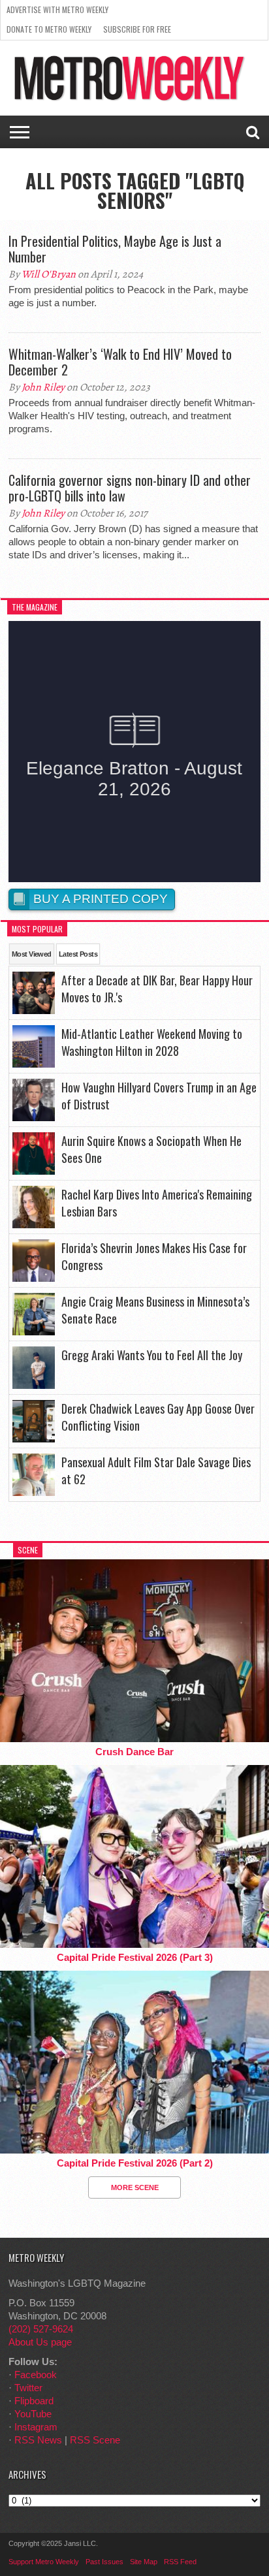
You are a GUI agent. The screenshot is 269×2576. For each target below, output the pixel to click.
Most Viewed (32, 954)
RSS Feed (180, 2562)
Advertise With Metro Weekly (57, 9)
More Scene (135, 2187)
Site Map (144, 2562)
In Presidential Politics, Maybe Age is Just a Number (115, 249)
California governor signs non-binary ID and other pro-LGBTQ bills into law (130, 488)
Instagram (36, 2427)
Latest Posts (78, 954)
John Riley (43, 387)
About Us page (40, 2342)
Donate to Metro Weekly (49, 29)
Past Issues (104, 2562)
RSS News (38, 2440)
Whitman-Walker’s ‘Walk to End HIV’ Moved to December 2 (120, 362)
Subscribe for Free (137, 29)
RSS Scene (95, 2440)
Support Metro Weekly (44, 2562)
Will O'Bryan (49, 274)
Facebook (36, 2375)
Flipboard (34, 2401)
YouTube (33, 2414)
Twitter (28, 2388)
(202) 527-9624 (41, 2329)
